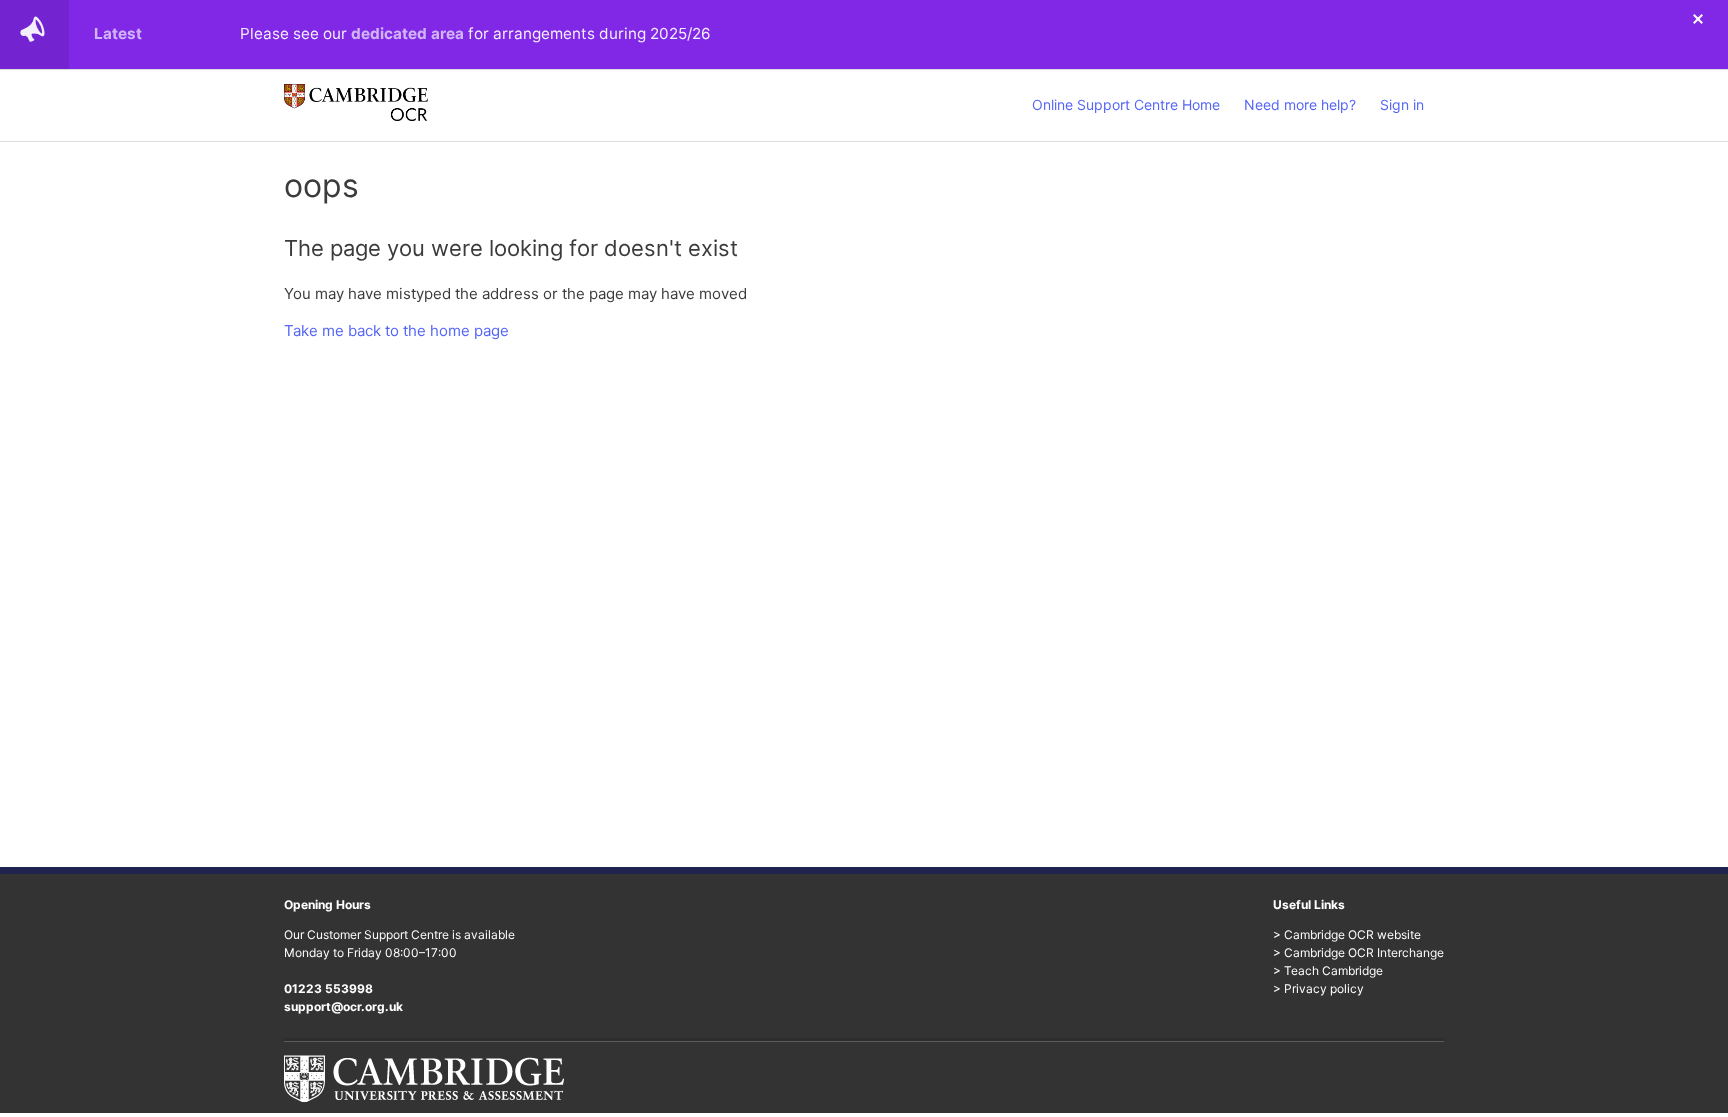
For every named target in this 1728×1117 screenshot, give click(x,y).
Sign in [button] (1402, 104)
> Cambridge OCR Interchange (1358, 952)
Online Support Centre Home (1126, 104)
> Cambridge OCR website (1347, 934)
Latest (118, 33)
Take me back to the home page (396, 330)
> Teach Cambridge (1328, 970)
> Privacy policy (1318, 988)
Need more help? (1300, 104)
